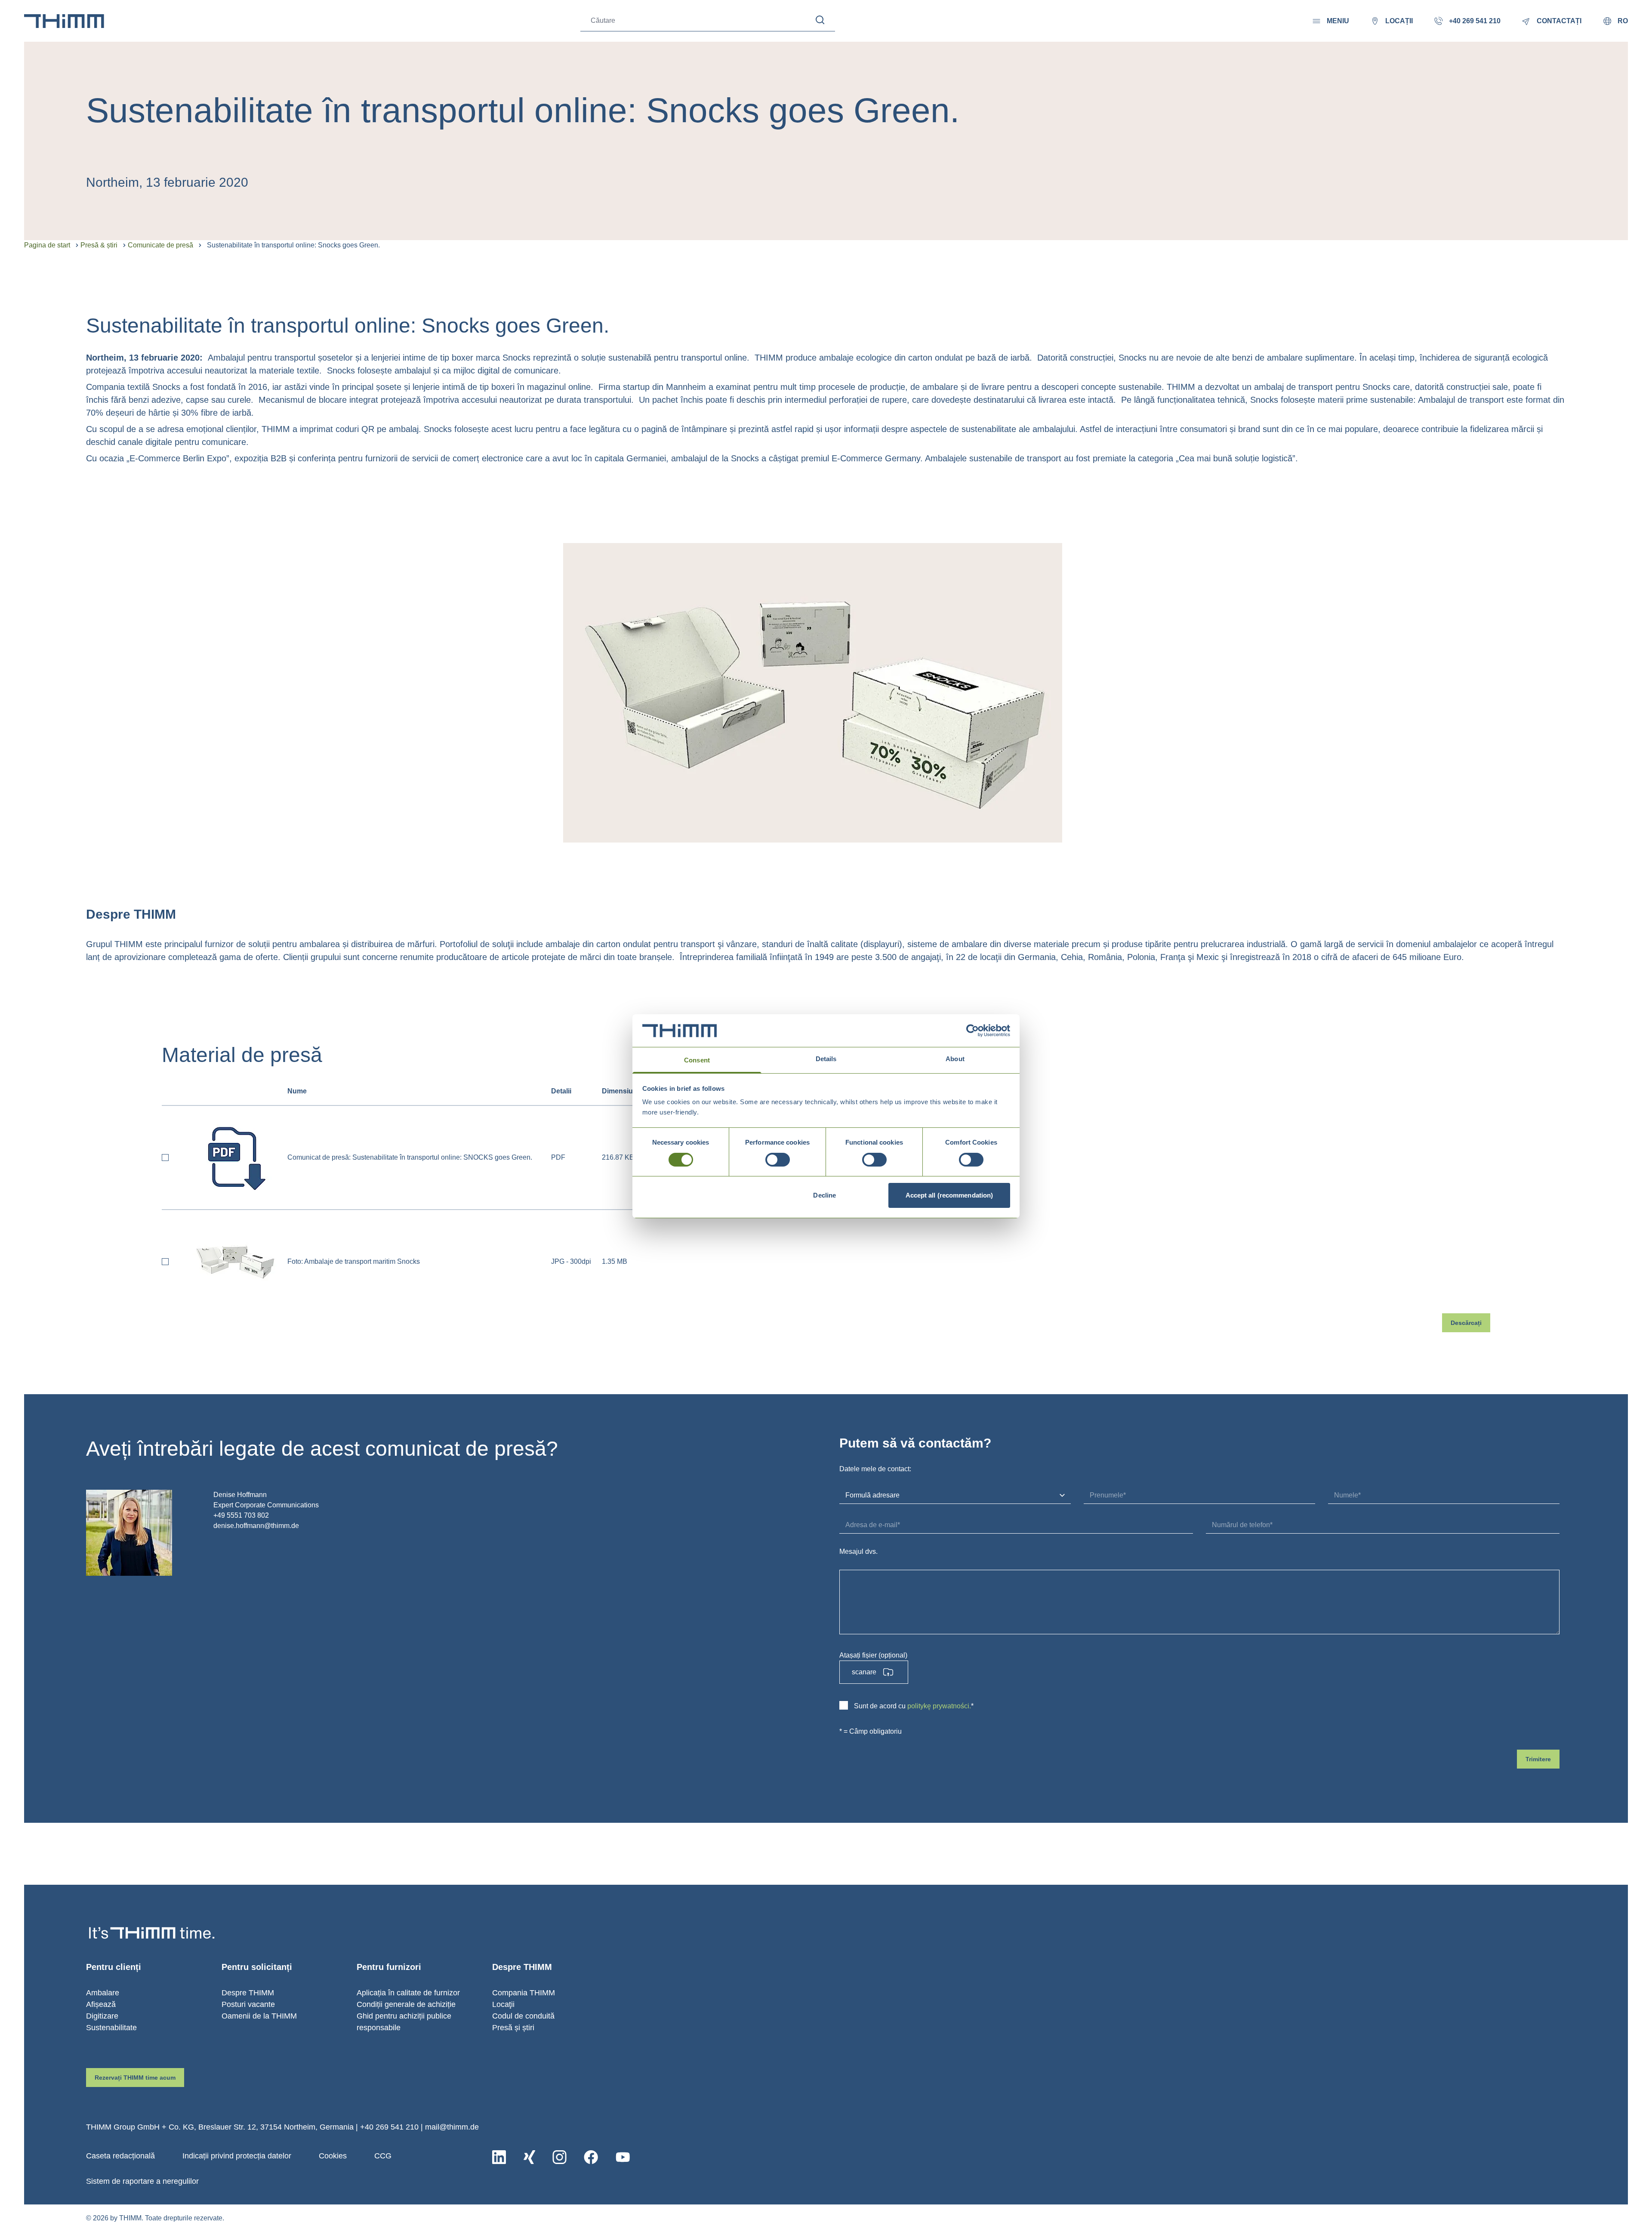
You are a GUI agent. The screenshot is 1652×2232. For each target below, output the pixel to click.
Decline (824, 1195)
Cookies (333, 2156)
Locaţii (503, 2004)
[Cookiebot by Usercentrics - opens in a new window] (972, 1031)
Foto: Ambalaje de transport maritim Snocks (354, 1261)
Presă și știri (513, 2028)
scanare (864, 1672)
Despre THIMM (248, 1993)
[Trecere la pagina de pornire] (64, 21)
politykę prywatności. (939, 1706)
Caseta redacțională (120, 2156)
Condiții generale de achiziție (406, 2004)
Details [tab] (826, 1059)
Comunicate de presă (160, 245)
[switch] (778, 1160)
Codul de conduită (523, 2016)
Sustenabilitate (111, 2028)
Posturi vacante (248, 2004)
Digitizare (102, 2016)
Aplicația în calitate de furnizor (408, 1993)
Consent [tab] (697, 1060)
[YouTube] (623, 2157)
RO (1623, 21)
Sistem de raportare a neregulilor (142, 2181)
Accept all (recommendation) (949, 1195)
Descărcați (1466, 1323)
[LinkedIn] (499, 2157)
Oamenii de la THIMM (259, 2016)
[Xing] (529, 2157)
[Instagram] (559, 2157)
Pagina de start (47, 245)
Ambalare (103, 1993)
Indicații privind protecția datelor (237, 2156)
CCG (383, 2156)
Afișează (101, 2004)
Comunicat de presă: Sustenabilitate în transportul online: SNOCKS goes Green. (410, 1157)
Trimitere (1538, 1759)
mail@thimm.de (452, 2127)
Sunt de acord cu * (914, 1706)
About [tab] (955, 1059)
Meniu (1338, 21)
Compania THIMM (524, 1993)
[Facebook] (591, 2157)
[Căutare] (820, 20)
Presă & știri (99, 245)
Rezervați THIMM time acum (135, 2078)
